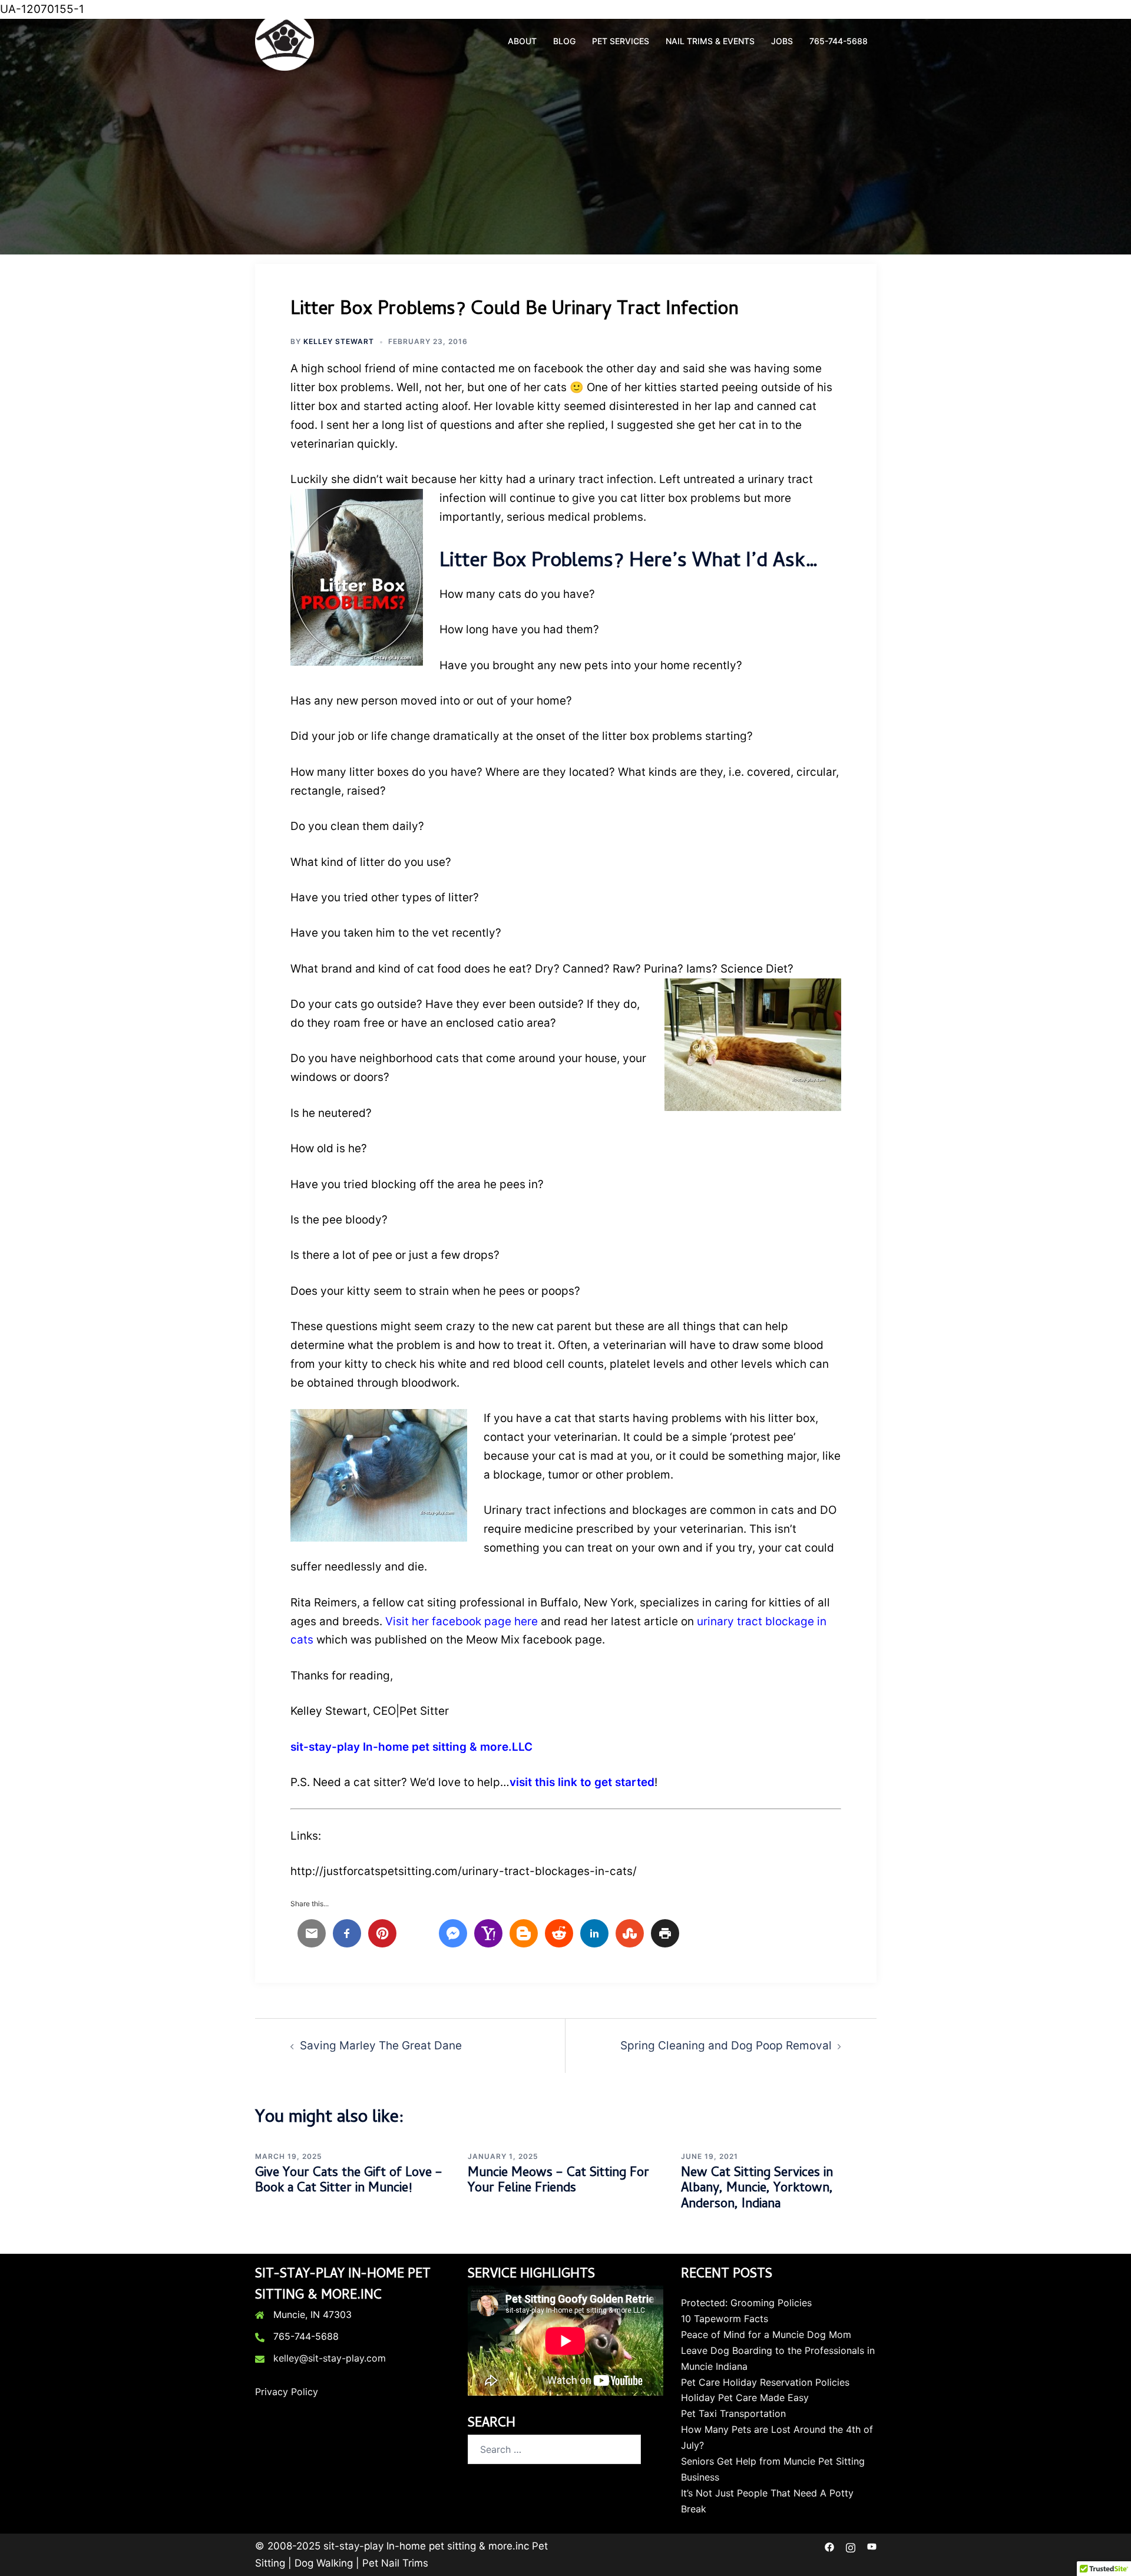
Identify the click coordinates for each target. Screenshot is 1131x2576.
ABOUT (522, 41)
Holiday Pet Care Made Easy (745, 2398)
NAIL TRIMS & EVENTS (710, 41)
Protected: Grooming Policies (746, 2303)
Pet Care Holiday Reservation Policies (765, 2382)
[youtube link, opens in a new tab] (872, 2546)
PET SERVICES (621, 41)
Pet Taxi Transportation (733, 2413)
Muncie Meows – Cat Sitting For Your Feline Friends (558, 2181)
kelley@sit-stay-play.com (330, 2358)
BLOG (564, 41)
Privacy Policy (287, 2392)
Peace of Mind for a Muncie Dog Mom (766, 2334)
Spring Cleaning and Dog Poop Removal (726, 2046)
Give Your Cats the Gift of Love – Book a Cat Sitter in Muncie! (349, 2181)
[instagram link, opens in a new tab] (851, 2546)
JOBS (782, 41)
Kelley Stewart (339, 341)
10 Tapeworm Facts (725, 2319)
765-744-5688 (839, 41)
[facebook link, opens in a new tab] (829, 2546)
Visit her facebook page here (462, 1621)
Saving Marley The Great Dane (381, 2046)
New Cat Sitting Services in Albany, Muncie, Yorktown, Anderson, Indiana (757, 2189)
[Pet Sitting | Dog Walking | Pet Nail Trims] (285, 40)
